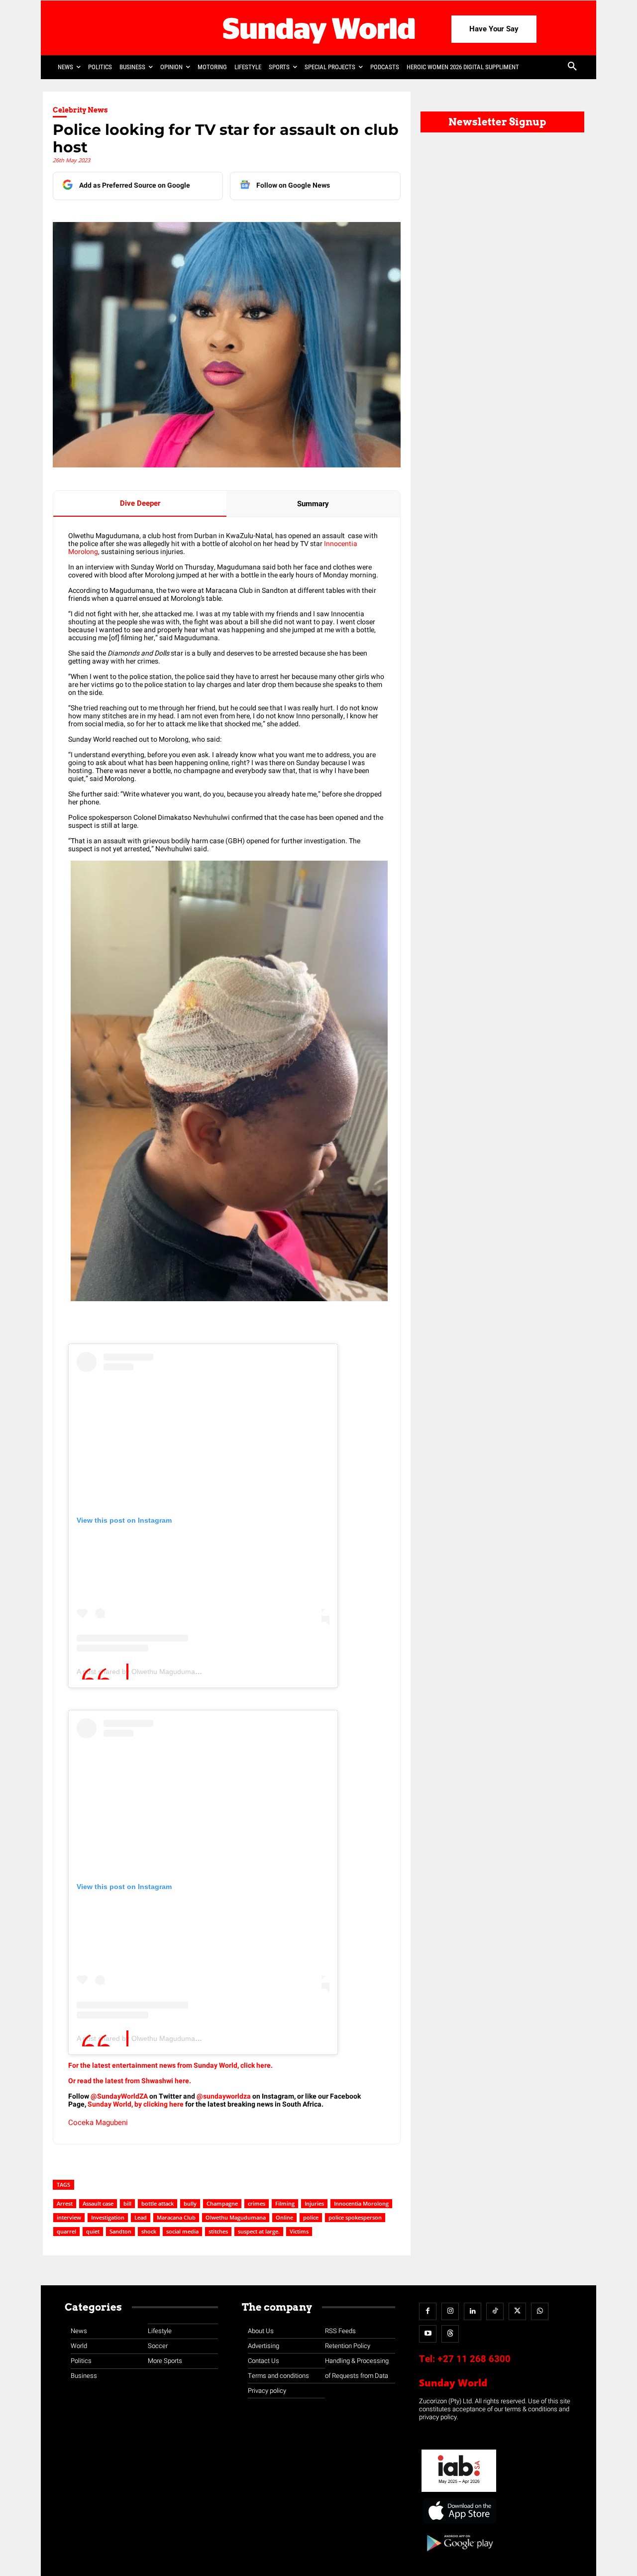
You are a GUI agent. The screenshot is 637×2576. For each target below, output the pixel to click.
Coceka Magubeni (98, 2123)
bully (190, 2203)
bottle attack (158, 2203)
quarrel (66, 2231)
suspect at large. (259, 2231)
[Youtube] (428, 2334)
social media (182, 2231)
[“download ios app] (459, 2524)
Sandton (120, 2231)
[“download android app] (459, 2555)
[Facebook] (428, 2311)
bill (127, 2203)
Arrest (65, 2203)
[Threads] (450, 2334)
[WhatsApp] (540, 2311)
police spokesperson (355, 2217)
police (311, 2217)
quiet (93, 2231)
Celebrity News (80, 110)
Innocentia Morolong (361, 2203)
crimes (257, 2203)
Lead (141, 2217)
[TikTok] (495, 2311)
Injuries (314, 2203)
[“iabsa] (459, 2492)
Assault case (98, 2203)
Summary (313, 504)
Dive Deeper (140, 503)
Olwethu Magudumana (236, 2217)
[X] (517, 2311)
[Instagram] (450, 2311)
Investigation (108, 2217)
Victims (299, 2231)
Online (284, 2217)
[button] (572, 67)
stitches (218, 2231)
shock (149, 2231)
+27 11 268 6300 (474, 2359)
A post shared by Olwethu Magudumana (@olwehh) (158, 1672)
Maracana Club (176, 2217)
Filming (285, 2203)
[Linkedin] (473, 2311)
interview (69, 2217)
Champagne (222, 2203)
